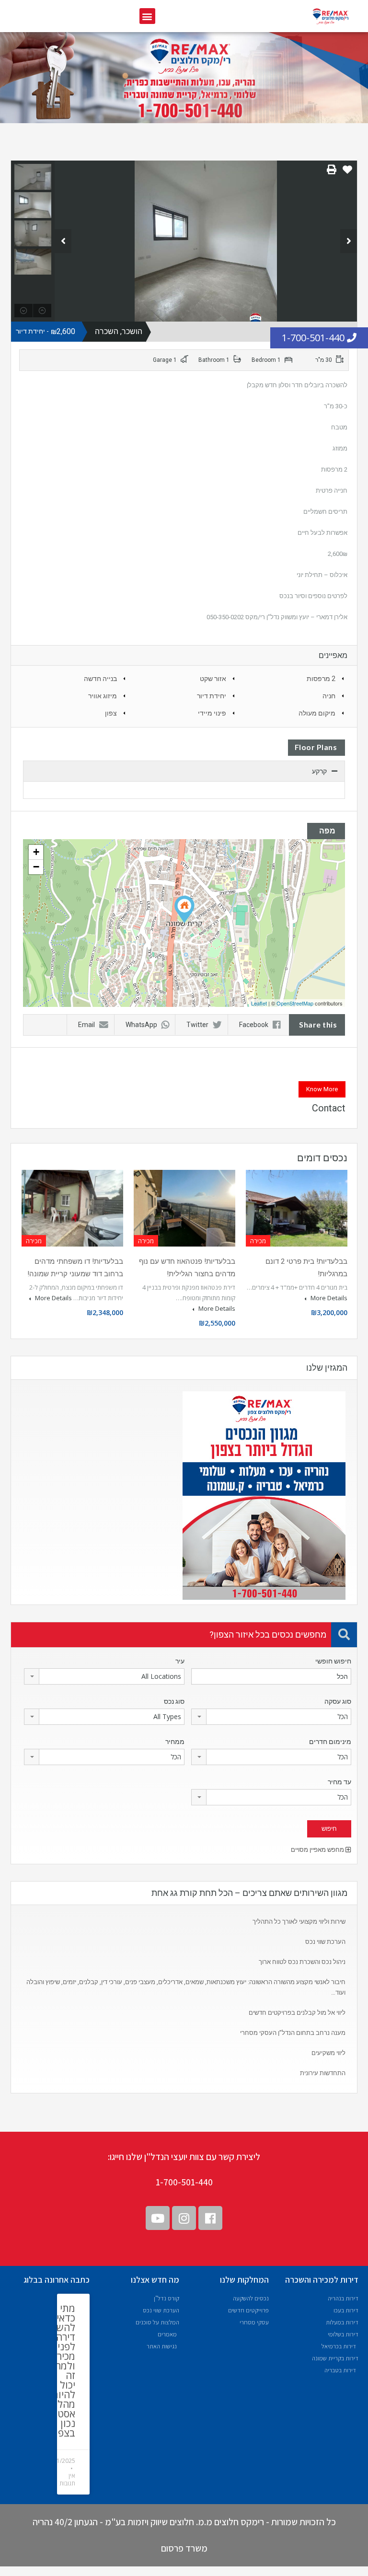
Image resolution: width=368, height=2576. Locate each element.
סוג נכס (174, 1701)
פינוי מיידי (212, 713)
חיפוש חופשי (333, 1661)
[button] (147, 16)
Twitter (197, 1025)
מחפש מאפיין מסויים (318, 1850)
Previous (63, 241)
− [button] (36, 867)
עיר (180, 1661)
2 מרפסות (321, 679)
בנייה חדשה (100, 679)
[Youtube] (158, 2218)
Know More (322, 1089)
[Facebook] (210, 2218)
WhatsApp (141, 1025)
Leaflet (259, 1003)
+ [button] (36, 852)
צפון (111, 713)
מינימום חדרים (330, 1742)
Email (86, 1025)
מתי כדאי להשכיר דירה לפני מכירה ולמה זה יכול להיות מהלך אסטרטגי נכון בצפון (58, 2370)
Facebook (254, 1025)
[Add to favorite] (347, 173)
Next (349, 241)
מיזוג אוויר (103, 696)
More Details (328, 1298)
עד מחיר (339, 1782)
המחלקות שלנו (244, 2280)
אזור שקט (213, 679)
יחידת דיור (212, 696)
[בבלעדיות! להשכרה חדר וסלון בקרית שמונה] (184, 909)
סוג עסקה (338, 1701)
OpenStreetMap (295, 1003)
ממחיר (175, 1742)
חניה (329, 696)
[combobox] (104, 1676)
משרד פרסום (184, 2548)
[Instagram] (184, 2218)
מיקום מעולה (317, 713)
